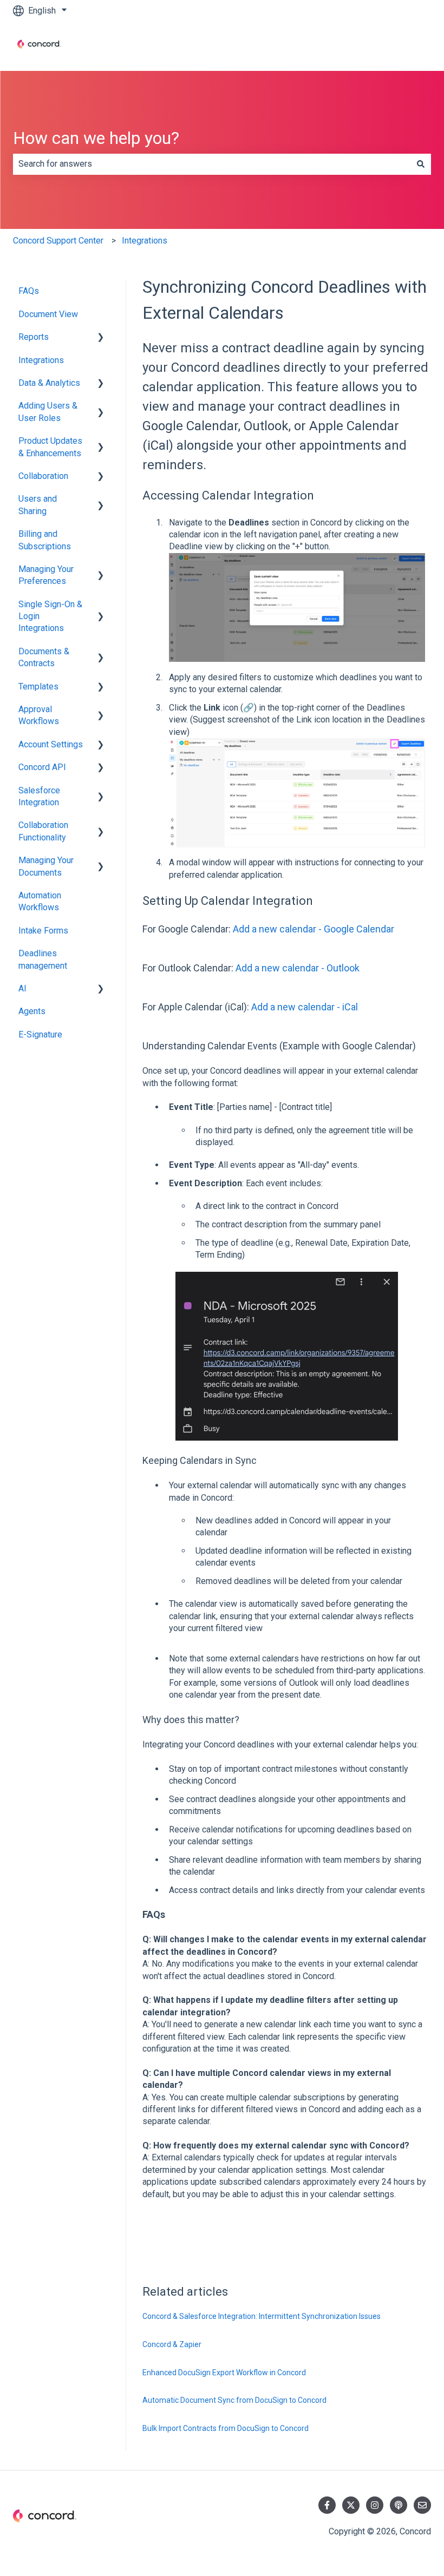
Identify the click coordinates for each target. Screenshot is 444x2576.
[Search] (421, 164)
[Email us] (422, 2505)
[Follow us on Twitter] (351, 2505)
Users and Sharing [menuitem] (38, 505)
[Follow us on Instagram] (375, 2505)
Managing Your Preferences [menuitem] (46, 575)
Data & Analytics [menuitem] (49, 383)
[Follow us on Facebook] (327, 2505)
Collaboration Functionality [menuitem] (43, 831)
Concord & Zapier (172, 2344)
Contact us (400, 46)
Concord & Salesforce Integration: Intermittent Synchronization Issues (262, 2316)
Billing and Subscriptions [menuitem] (45, 540)
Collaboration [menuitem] (43, 476)
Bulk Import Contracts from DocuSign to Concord (226, 2428)
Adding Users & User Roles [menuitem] (48, 412)
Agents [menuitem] (32, 1011)
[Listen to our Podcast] (399, 2505)
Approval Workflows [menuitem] (39, 715)
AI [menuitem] (22, 988)
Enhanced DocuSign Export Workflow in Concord (224, 2373)
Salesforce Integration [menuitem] (39, 796)
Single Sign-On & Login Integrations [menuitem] (50, 616)
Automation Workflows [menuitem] (40, 901)
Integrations (145, 241)
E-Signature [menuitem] (40, 1034)
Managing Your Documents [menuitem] (46, 866)
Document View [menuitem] (48, 314)
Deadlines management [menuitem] (43, 959)
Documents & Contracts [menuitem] (44, 657)
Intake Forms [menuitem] (43, 931)
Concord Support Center (58, 241)
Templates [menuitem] (38, 686)
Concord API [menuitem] (42, 767)
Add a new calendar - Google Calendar (314, 929)
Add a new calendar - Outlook (298, 968)
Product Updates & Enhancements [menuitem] (50, 447)
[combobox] (212, 164)
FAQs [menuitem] (29, 291)
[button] (101, 338)
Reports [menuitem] (34, 337)
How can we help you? (96, 138)
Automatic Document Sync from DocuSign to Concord (234, 2400)
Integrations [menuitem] (41, 360)
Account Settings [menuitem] (51, 744)
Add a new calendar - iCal (305, 1007)
